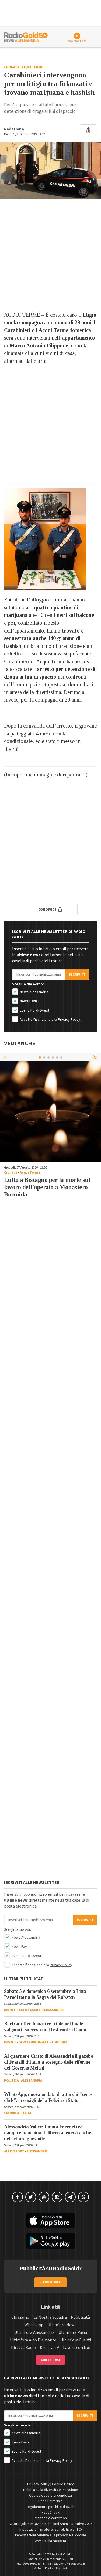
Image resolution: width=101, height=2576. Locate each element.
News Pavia (28, 1001)
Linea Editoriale (50, 2501)
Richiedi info (50, 2282)
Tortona (59, 2042)
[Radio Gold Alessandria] (26, 36)
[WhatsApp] (83, 2197)
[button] (96, 1057)
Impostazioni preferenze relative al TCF (51, 2530)
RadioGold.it (64, 2555)
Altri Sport (14, 2151)
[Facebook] (18, 2197)
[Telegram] (70, 2197)
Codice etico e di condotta (50, 2496)
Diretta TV (49, 2348)
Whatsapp (34, 2325)
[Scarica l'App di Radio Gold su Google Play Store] (50, 2241)
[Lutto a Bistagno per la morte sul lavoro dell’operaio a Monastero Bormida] (50, 1112)
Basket (10, 2042)
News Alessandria (34, 992)
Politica (11, 2081)
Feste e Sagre (29, 2010)
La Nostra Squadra (50, 2317)
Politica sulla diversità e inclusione (51, 2490)
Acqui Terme (32, 67)
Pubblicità (80, 2317)
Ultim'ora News (62, 2325)
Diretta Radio (23, 2348)
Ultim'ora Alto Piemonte (33, 2340)
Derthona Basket (34, 2042)
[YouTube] (44, 2197)
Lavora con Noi (77, 2348)
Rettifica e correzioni (51, 2518)
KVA (65, 2568)
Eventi (9, 2010)
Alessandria (53, 2010)
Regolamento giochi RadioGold (50, 2507)
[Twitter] (31, 2197)
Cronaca (12, 67)
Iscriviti (77, 975)
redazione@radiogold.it (69, 2564)
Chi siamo (20, 2317)
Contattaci (50, 2360)
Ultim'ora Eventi (76, 2340)
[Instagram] (57, 2197)
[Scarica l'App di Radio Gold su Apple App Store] (50, 2221)
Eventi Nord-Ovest (34, 1010)
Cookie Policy (63, 2484)
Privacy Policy (69, 1020)
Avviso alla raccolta (50, 2541)
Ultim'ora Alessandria (34, 2332)
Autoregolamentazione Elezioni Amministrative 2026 (50, 2524)
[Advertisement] (50, 255)
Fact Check (51, 2513)
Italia (26, 2113)
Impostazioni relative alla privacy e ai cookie (51, 2535)
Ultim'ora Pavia (73, 2332)
